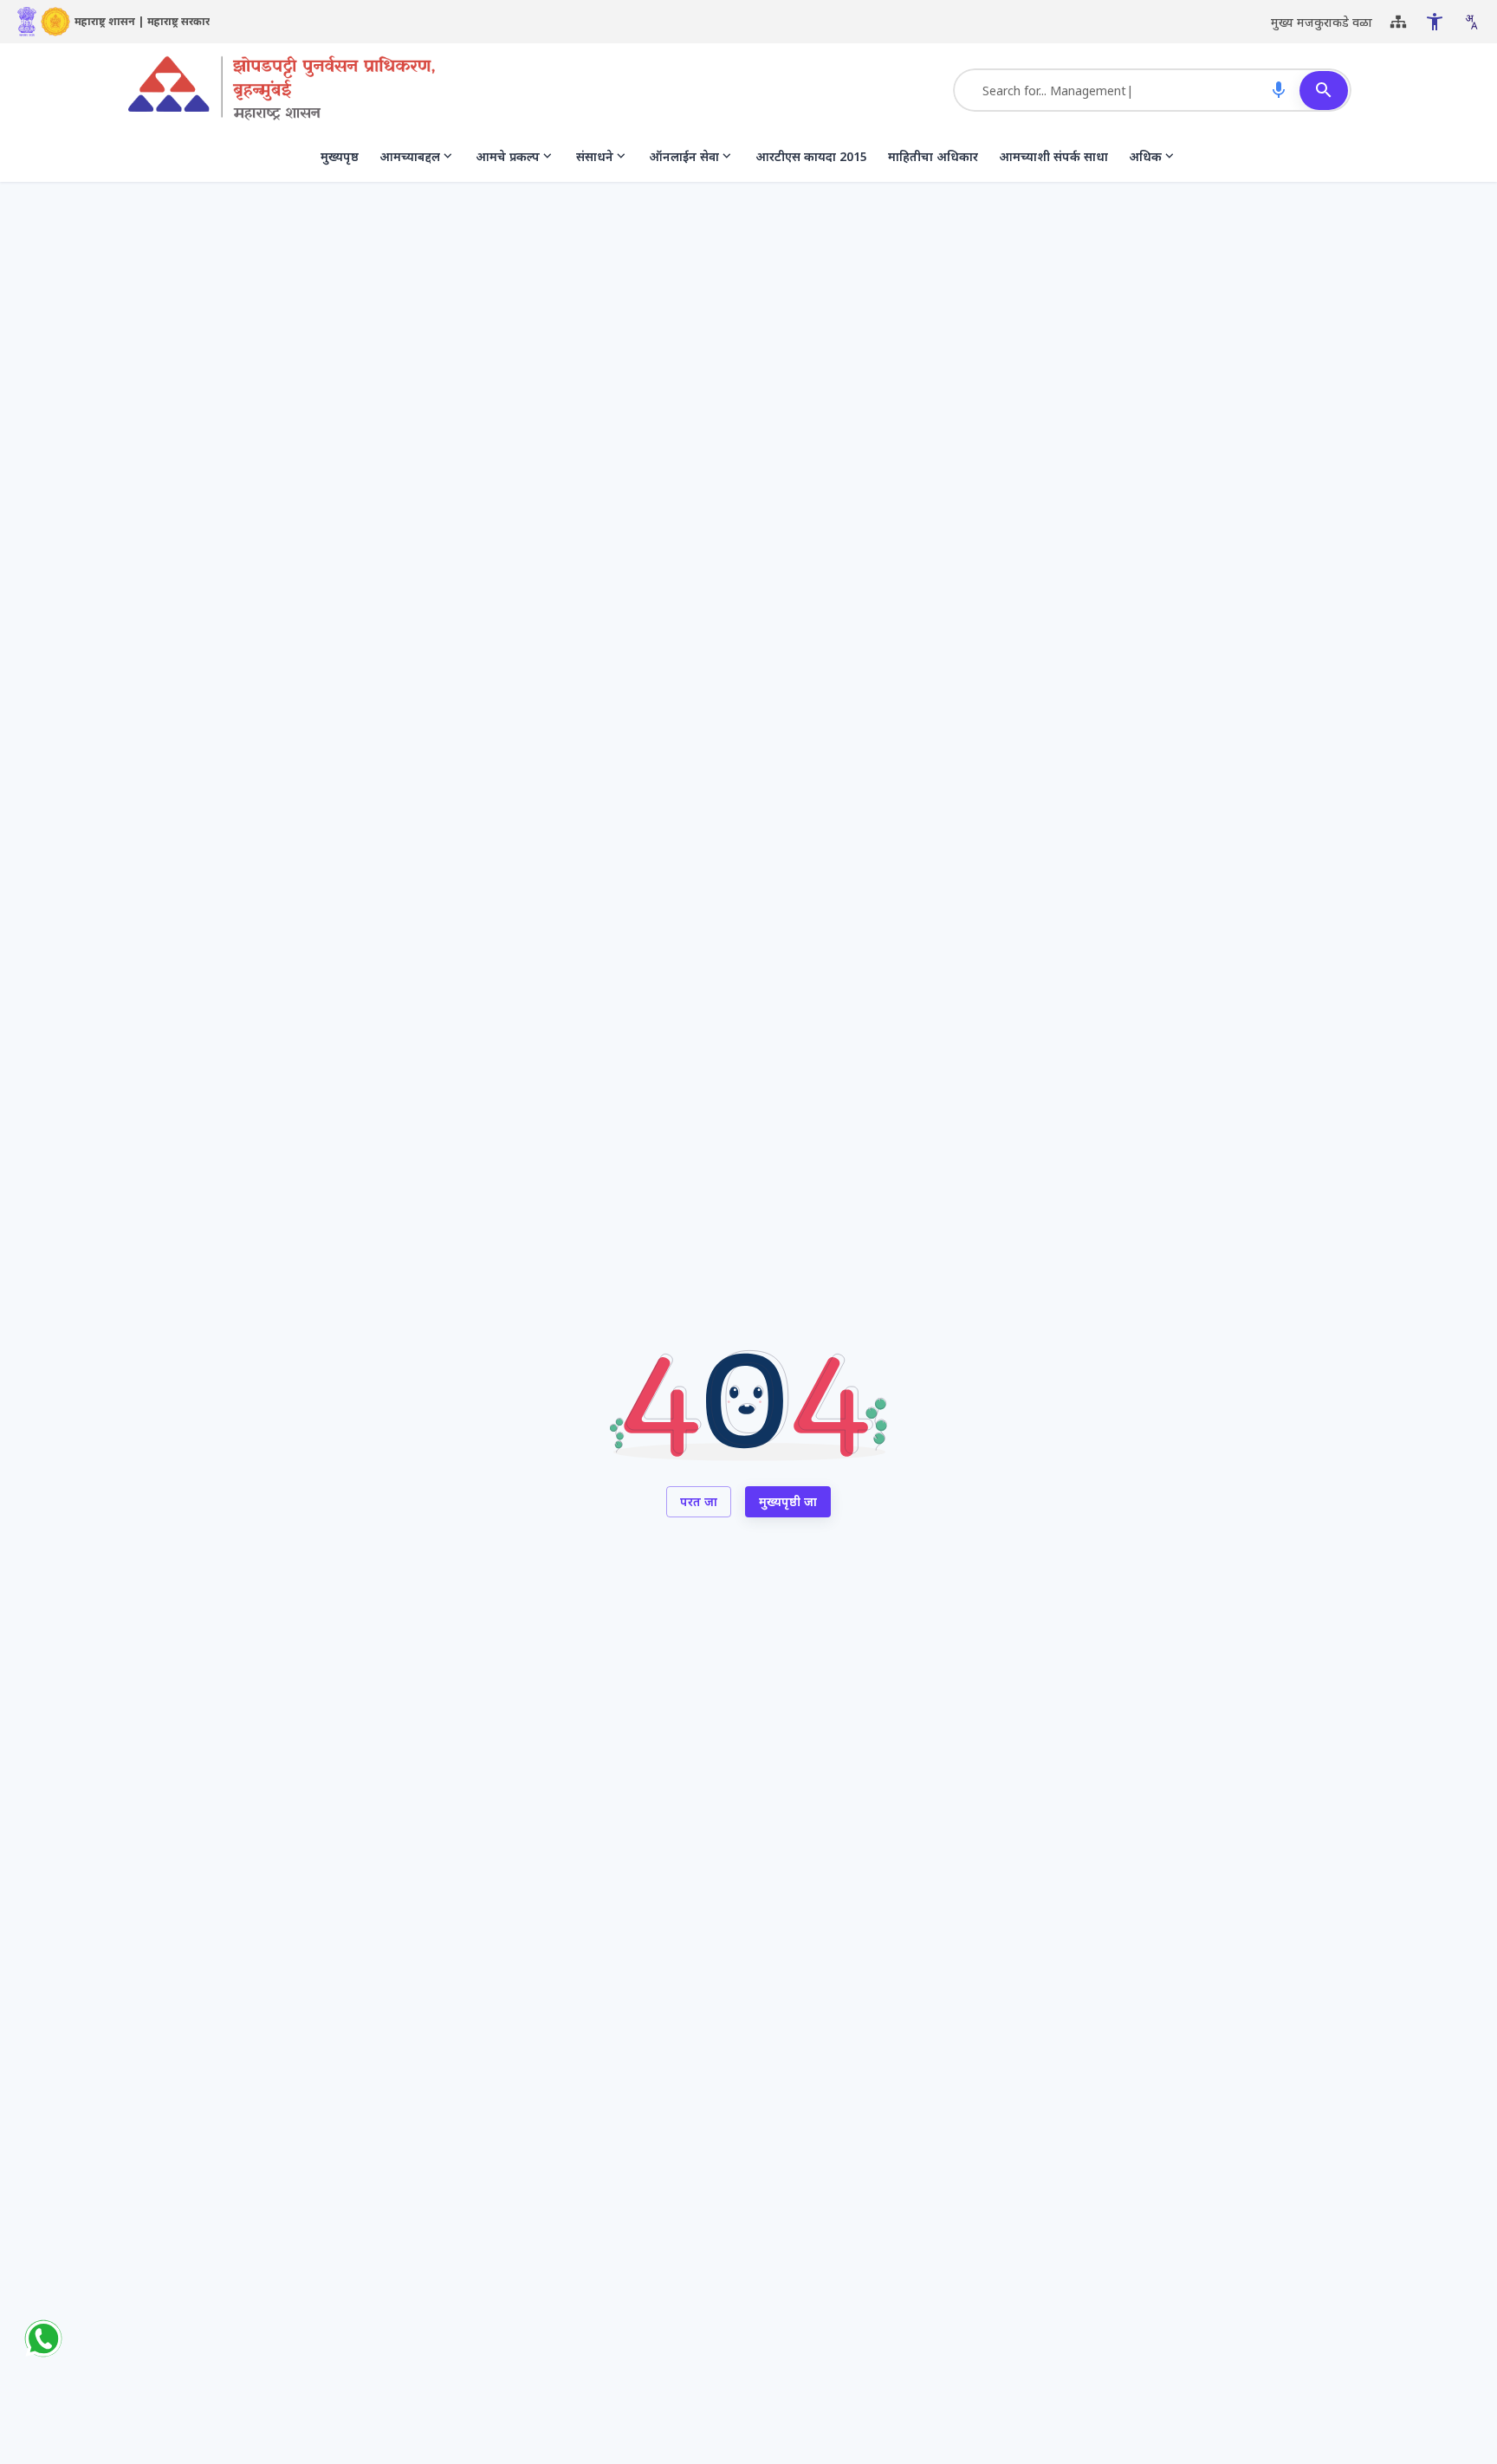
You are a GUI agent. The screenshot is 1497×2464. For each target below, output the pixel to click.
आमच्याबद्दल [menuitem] (410, 156)
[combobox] (1471, 22)
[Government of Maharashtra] (55, 22)
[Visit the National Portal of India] (27, 22)
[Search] (1324, 91)
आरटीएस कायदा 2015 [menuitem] (811, 156)
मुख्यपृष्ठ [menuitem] (340, 156)
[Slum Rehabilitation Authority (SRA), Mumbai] (282, 90)
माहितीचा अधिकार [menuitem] (933, 156)
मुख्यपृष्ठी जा (788, 1501)
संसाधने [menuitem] (595, 156)
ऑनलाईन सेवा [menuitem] (684, 156)
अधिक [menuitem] (1145, 156)
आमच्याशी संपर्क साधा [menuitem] (1053, 156)
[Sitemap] (1398, 22)
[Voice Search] (1279, 90)
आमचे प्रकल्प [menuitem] (508, 156)
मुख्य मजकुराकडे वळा (1322, 22)
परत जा (699, 1501)
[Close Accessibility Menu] (1435, 22)
